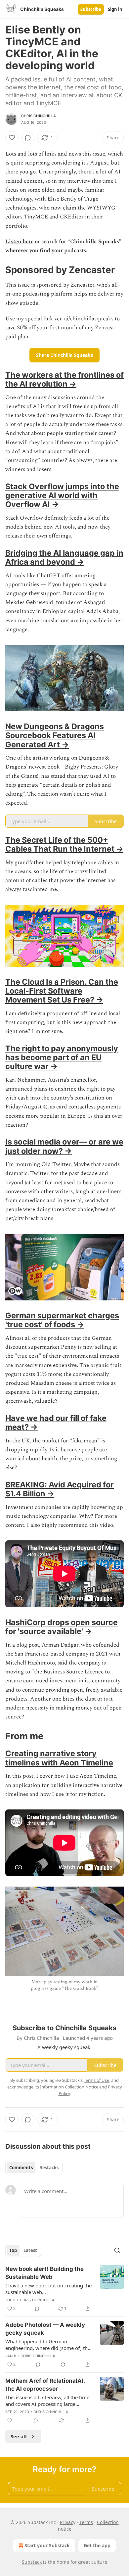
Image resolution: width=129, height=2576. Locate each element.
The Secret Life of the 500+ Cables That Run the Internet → (64, 844)
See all (19, 2436)
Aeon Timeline (98, 1776)
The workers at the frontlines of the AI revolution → (64, 379)
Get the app (97, 2545)
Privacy (68, 2522)
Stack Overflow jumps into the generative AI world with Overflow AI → (62, 495)
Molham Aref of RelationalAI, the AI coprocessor (45, 2385)
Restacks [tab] (49, 2168)
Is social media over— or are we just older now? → (64, 1146)
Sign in (115, 9)
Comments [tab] (21, 2168)
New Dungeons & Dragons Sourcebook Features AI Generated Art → (55, 735)
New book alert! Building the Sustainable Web (44, 2273)
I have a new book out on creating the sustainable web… (48, 2289)
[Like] (12, 138)
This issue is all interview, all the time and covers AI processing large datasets (47, 2401)
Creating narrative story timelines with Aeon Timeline (59, 1758)
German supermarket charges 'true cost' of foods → (62, 1320)
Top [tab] (13, 2250)
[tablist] (34, 2168)
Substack (32, 2562)
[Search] (117, 2250)
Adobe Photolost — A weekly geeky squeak (45, 2329)
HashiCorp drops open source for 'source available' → (62, 1627)
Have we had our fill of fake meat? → (56, 1423)
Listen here (19, 242)
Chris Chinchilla (39, 116)
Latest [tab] (30, 2250)
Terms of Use (96, 2080)
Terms (86, 2522)
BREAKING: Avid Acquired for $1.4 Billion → (60, 1489)
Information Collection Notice (69, 2087)
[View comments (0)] (28, 138)
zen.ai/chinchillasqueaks (84, 319)
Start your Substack (47, 2545)
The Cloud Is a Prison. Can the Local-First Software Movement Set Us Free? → (62, 991)
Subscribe (91, 9)
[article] (64, 2289)
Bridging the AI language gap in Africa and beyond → (64, 557)
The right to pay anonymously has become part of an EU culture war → (62, 1057)
